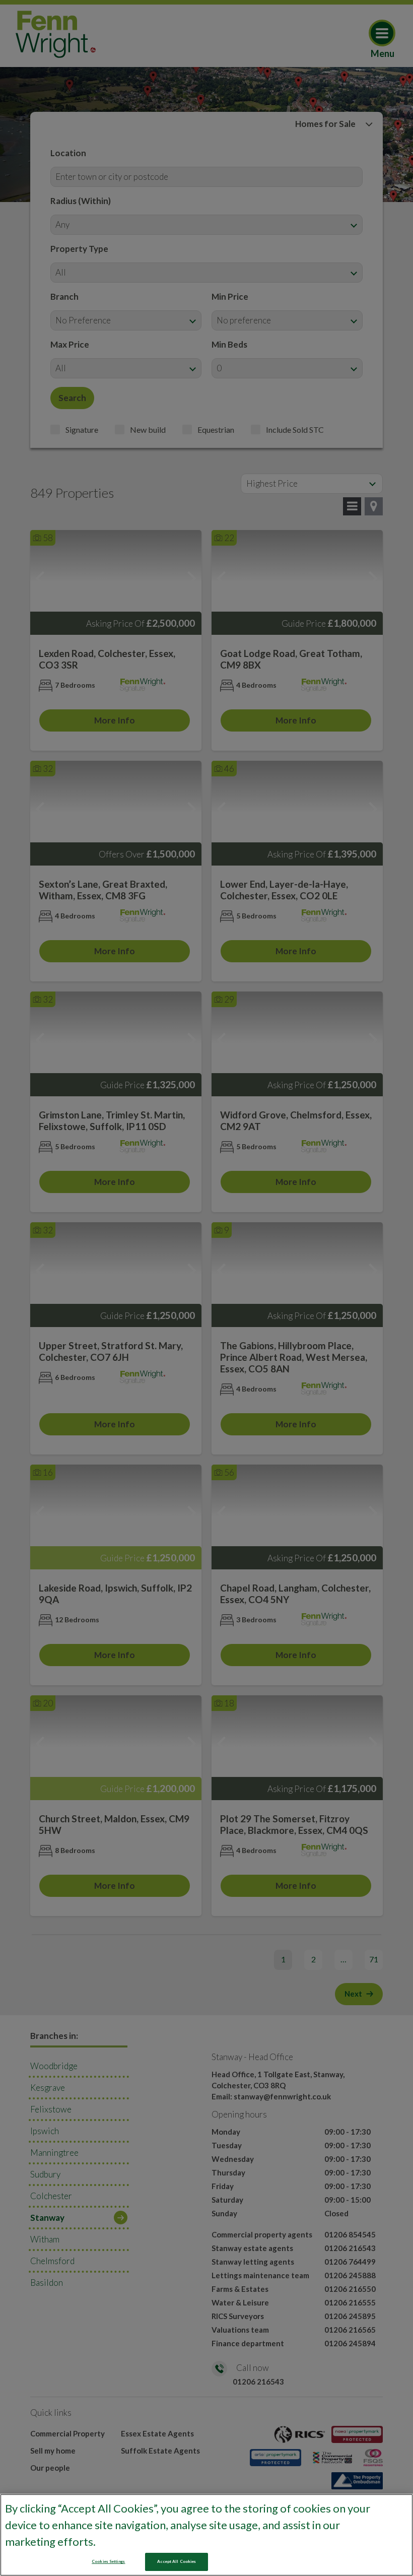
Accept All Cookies (177, 2561)
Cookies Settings (108, 2561)
